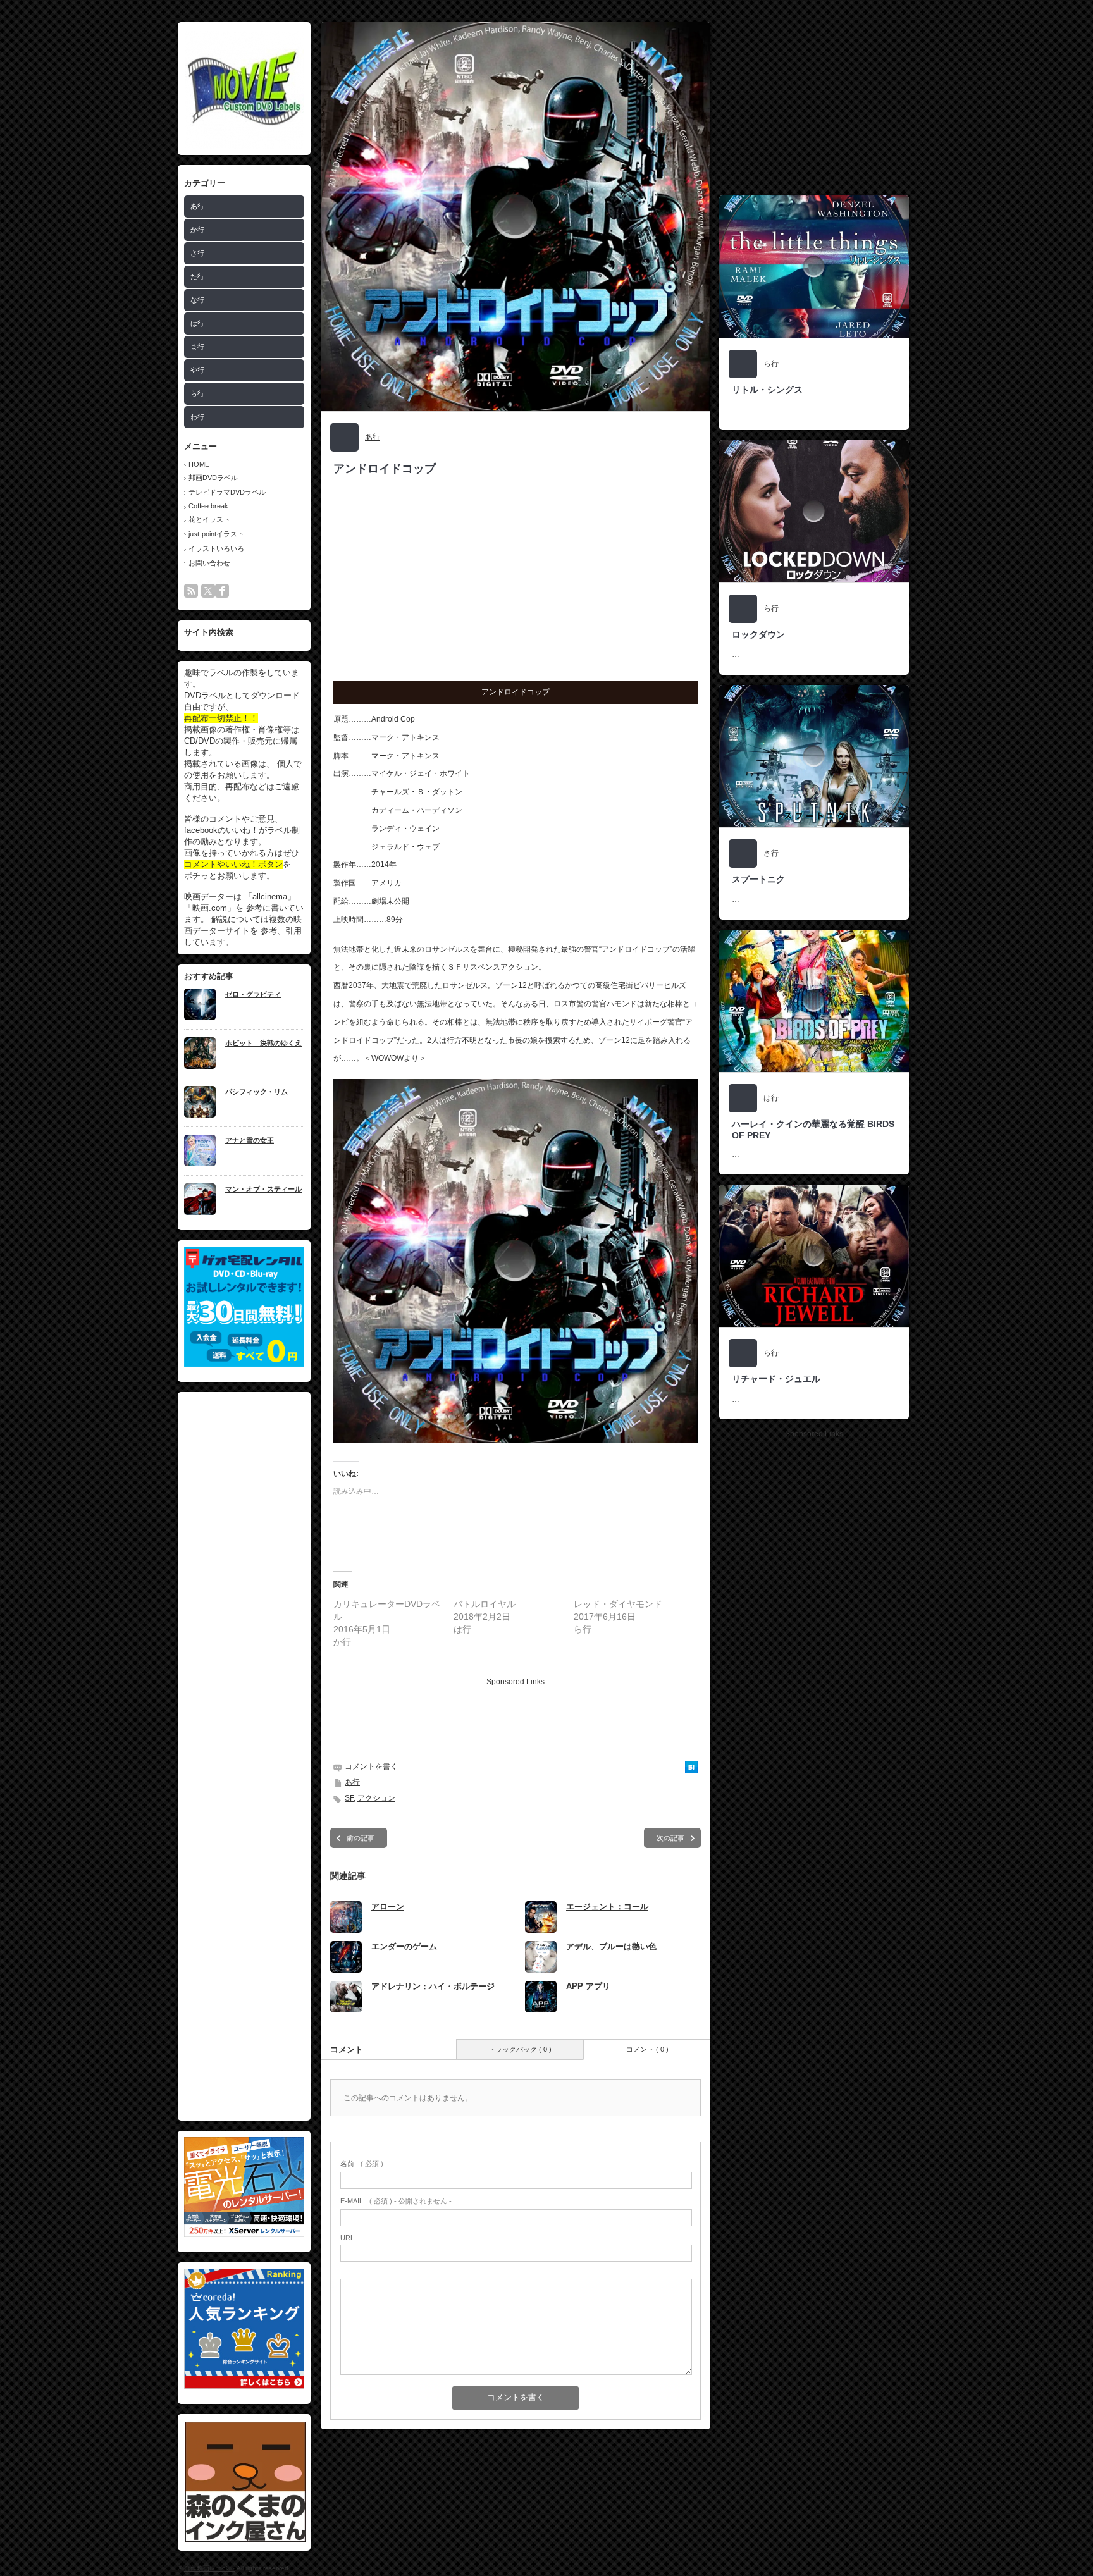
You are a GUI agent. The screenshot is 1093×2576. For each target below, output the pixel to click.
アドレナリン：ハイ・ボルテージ (433, 1986)
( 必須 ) (362, 2164)
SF (349, 1798)
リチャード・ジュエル (776, 1379)
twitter (208, 591)
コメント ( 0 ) (647, 2049)
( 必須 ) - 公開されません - (396, 2201)
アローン (388, 1907)
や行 (197, 370)
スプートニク (758, 879)
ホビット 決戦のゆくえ (263, 1043)
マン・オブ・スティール (263, 1189)
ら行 (197, 393)
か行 (197, 230)
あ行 (197, 206)
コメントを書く (371, 1766)
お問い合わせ (209, 563)
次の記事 (670, 1838)
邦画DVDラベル (213, 478)
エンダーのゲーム (404, 1946)
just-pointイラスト (216, 534)
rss (191, 591)
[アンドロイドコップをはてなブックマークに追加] (691, 1771)
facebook (222, 591)
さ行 (197, 253)
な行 (197, 300)
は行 (197, 323)
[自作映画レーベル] (244, 146)
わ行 (197, 417)
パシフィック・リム (256, 1092)
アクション (376, 1798)
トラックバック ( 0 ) (520, 2049)
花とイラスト (209, 519)
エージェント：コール (607, 1907)
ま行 (197, 347)
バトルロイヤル (485, 1604)
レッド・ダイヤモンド (618, 1604)
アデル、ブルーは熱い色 (611, 1946)
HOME (199, 464)
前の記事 (361, 1838)
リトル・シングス (767, 390)
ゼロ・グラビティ (253, 994)
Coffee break (208, 506)
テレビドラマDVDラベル (227, 492)
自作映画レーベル (209, 2568)
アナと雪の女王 (250, 1140)
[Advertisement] (244, 1756)
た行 (197, 276)
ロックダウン (758, 634)
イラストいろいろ (216, 548)
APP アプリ (588, 1986)
